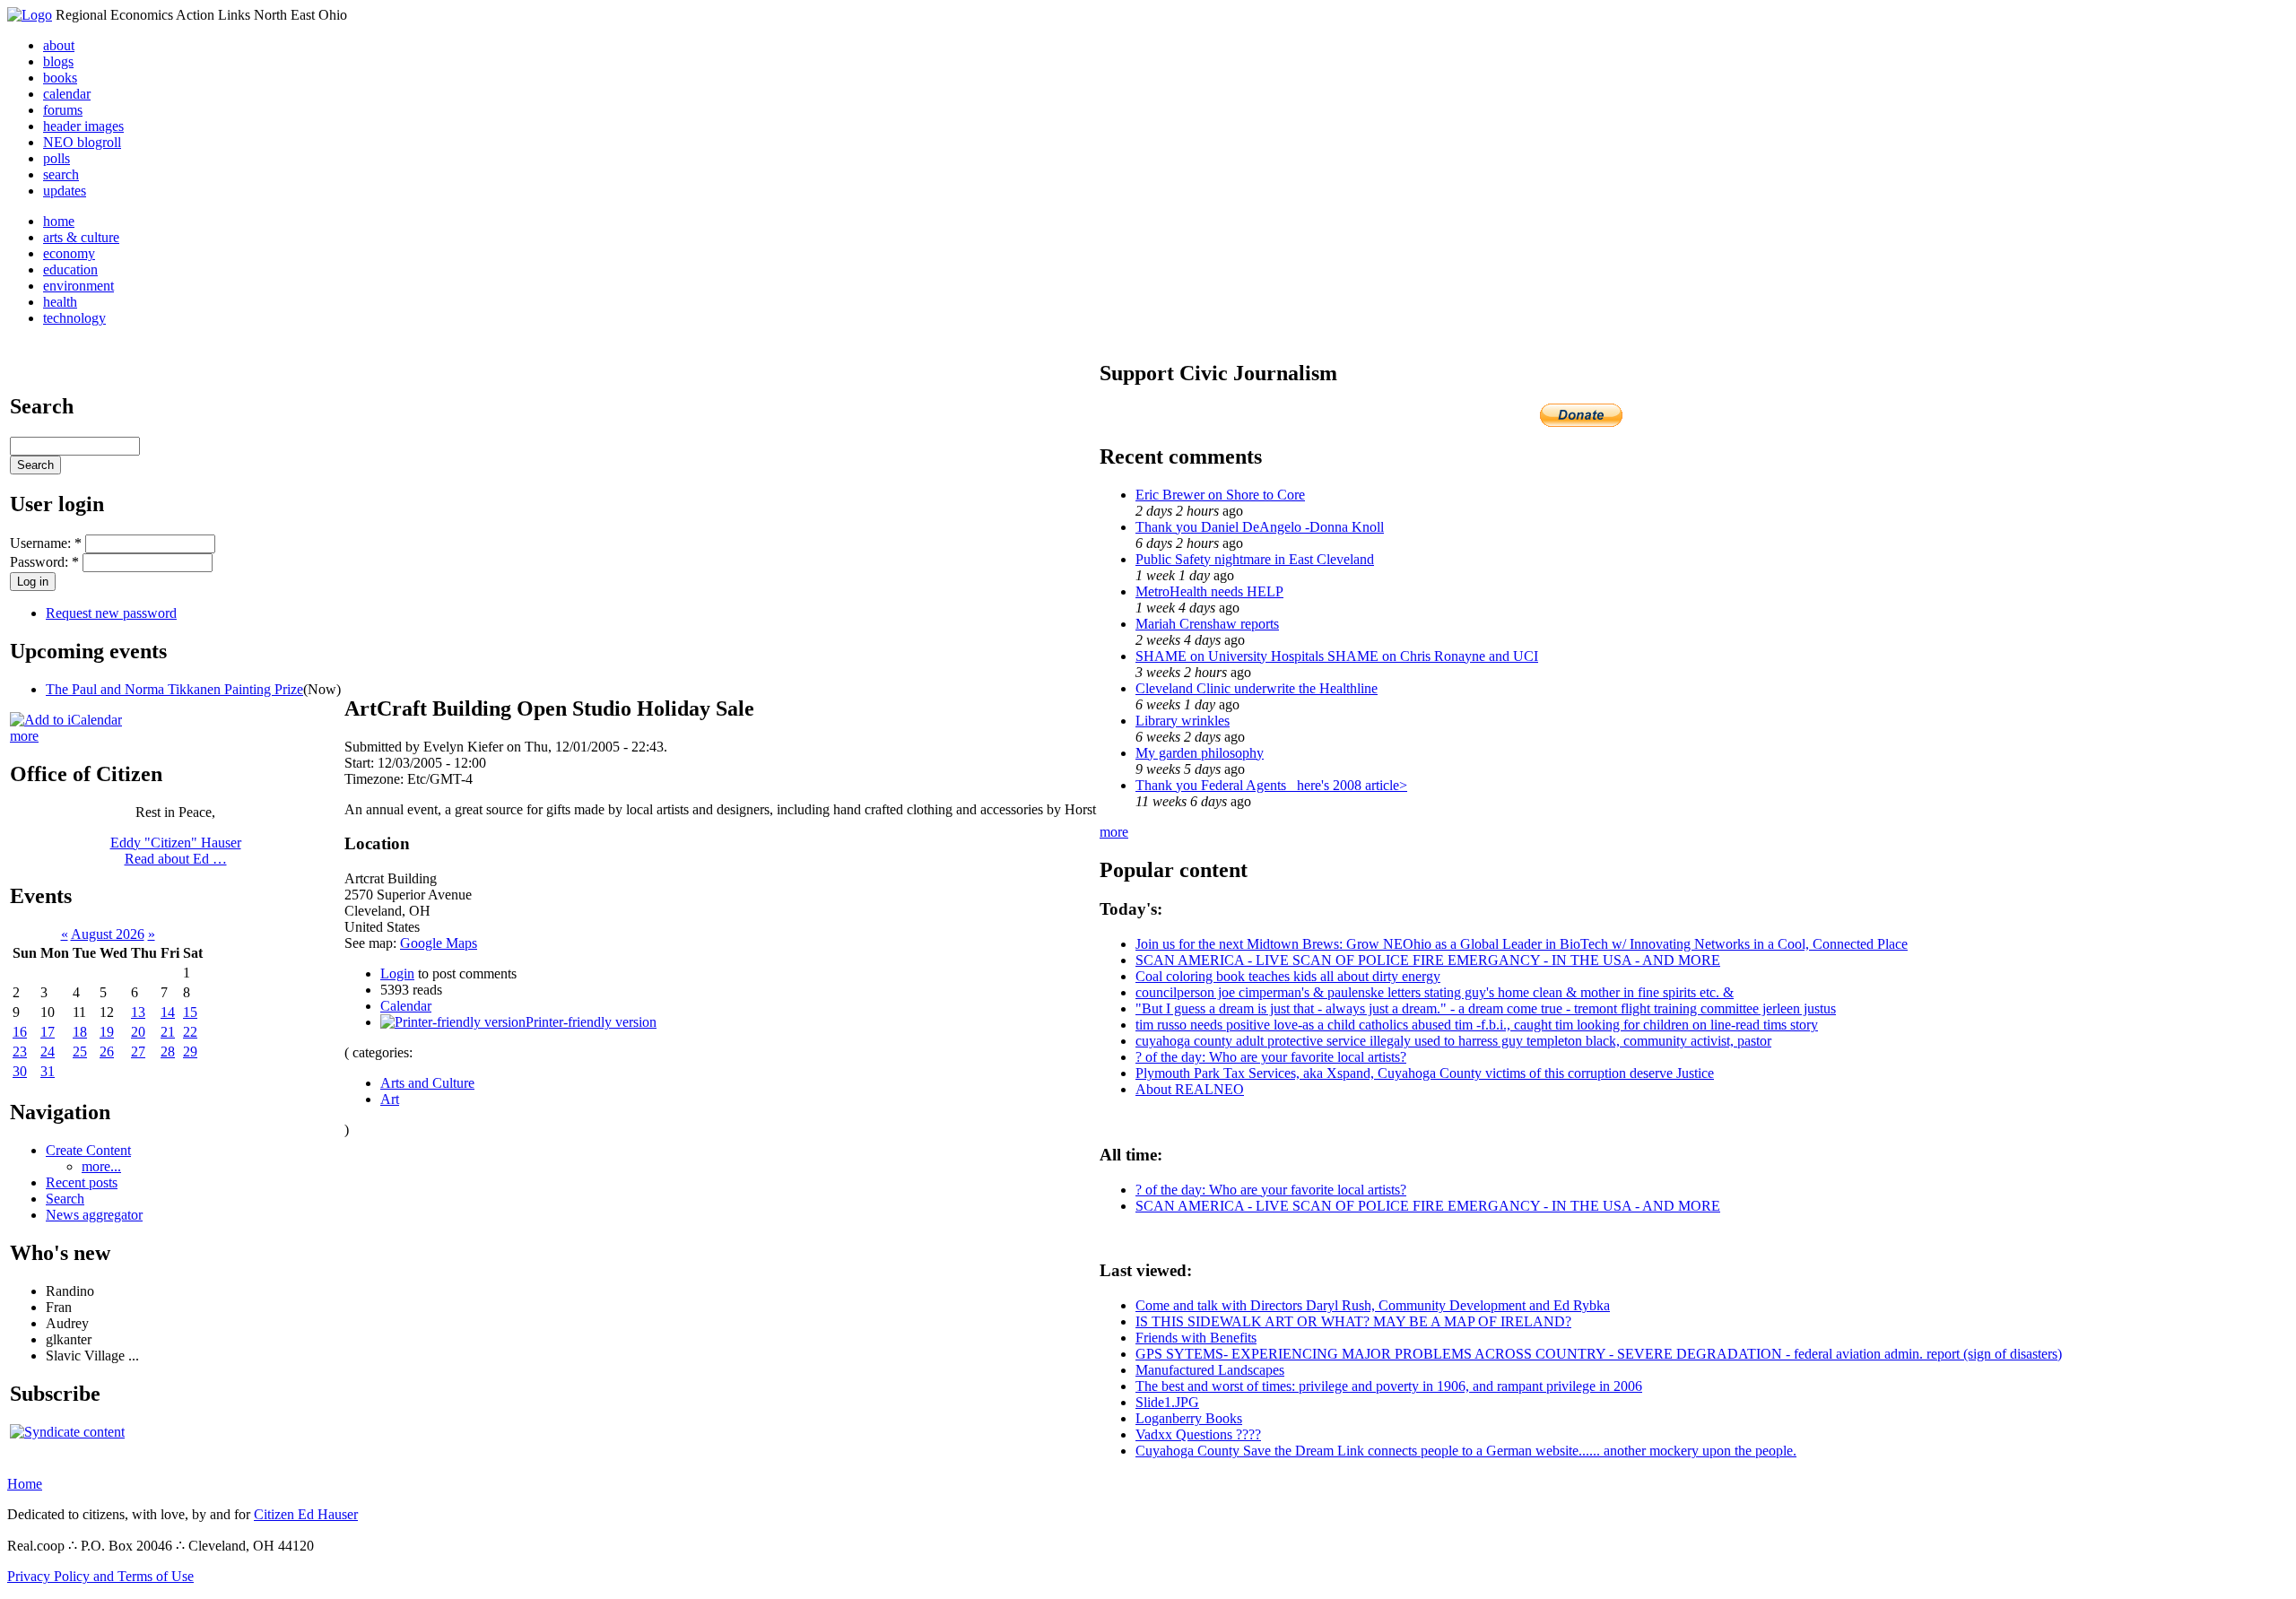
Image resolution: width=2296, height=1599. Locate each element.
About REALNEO (1190, 1089)
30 (20, 1071)
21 (168, 1032)
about (59, 45)
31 (48, 1071)
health (60, 302)
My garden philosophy (1200, 753)
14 (168, 1012)
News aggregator (94, 1215)
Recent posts (82, 1182)
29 (190, 1052)
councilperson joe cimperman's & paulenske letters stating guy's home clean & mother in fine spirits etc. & (1435, 992)
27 (138, 1052)
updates (65, 191)
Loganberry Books (1189, 1418)
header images (83, 126)
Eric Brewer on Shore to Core (1220, 495)
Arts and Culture (427, 1083)
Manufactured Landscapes (1210, 1370)
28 (168, 1052)
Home (25, 1484)
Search (65, 1199)
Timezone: (376, 779)
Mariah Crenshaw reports (1207, 624)
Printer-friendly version (591, 1022)
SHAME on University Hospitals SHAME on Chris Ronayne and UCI (1337, 656)
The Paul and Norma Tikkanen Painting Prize (174, 689)
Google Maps (439, 943)
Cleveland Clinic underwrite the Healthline (1257, 688)
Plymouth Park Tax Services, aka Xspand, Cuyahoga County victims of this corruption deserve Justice (1425, 1073)
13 (138, 1012)
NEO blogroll (82, 142)
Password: (44, 562)
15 (190, 1012)
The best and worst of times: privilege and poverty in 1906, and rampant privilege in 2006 (1389, 1386)
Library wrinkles (1183, 721)
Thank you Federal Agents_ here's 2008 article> (1271, 785)
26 (107, 1052)
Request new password (111, 613)
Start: (361, 763)
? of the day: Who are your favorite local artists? (1271, 1057)
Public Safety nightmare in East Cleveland (1255, 559)
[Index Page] (30, 15)
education (70, 269)
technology (74, 318)
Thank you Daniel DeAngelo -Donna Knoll (1260, 527)
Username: (46, 543)
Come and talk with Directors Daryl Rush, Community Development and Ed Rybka (1373, 1305)
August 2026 (108, 934)
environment (78, 286)
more (24, 736)
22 (190, 1032)
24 (48, 1052)
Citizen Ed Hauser (306, 1514)
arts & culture (81, 237)
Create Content (88, 1150)
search (61, 174)
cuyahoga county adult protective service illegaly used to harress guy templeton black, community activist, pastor (1453, 1041)
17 (48, 1032)
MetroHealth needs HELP (1209, 591)
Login (397, 973)
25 (80, 1052)
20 (138, 1032)
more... (101, 1166)
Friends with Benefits (1196, 1338)
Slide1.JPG (1167, 1402)
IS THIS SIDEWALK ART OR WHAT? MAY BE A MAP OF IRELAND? (1353, 1321)
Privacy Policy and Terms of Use (100, 1576)
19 (107, 1032)
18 (80, 1032)
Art (390, 1099)
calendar (67, 94)
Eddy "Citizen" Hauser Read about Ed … (176, 851)
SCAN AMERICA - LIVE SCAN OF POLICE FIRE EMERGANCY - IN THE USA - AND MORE (1428, 960)
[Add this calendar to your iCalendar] (66, 720)
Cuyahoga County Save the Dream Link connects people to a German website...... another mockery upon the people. (1466, 1451)
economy (69, 253)
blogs (58, 61)
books (60, 78)
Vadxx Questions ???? (1198, 1434)
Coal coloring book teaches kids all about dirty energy (1288, 976)
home (59, 221)
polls (57, 158)
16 (20, 1032)
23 (20, 1052)
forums (63, 110)
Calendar (406, 1006)
